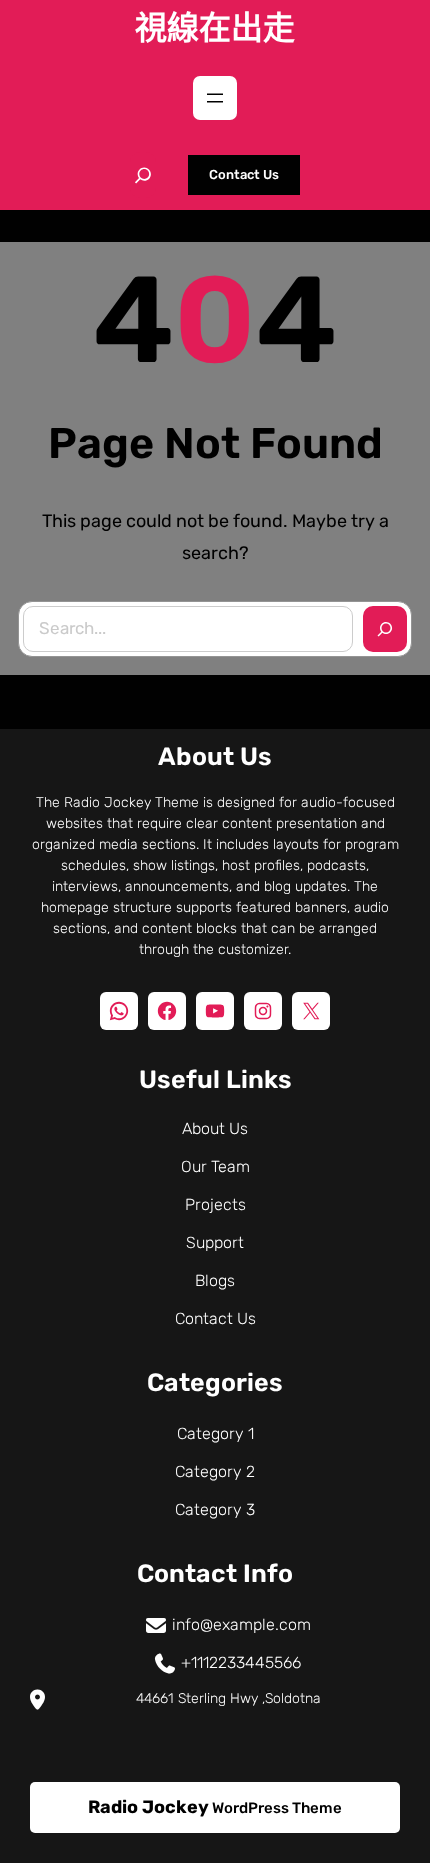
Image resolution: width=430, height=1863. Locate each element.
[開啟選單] (215, 98)
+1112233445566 (241, 1662)
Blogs (215, 1280)
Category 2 (215, 1471)
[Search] (385, 629)
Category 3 (215, 1509)
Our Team (215, 1166)
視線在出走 (215, 28)
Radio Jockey (148, 1807)
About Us (215, 1128)
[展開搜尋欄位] (143, 175)
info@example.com (241, 1624)
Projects (215, 1204)
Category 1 (215, 1433)
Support (215, 1242)
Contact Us (244, 174)
